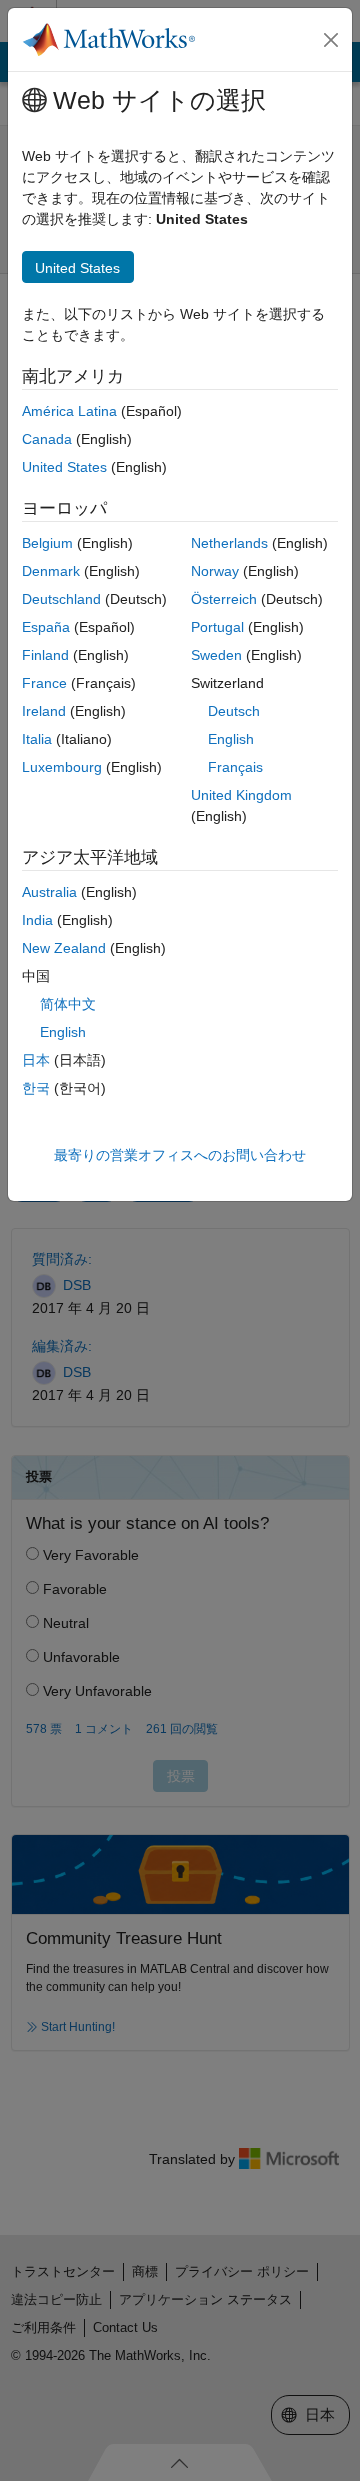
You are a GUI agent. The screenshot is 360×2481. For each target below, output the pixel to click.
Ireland (44, 711)
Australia (49, 892)
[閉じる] (331, 40)
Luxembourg (62, 767)
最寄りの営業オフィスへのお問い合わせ (180, 1155)
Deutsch (234, 711)
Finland (45, 655)
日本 (36, 1060)
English (231, 739)
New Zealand (64, 948)
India (37, 920)
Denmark (51, 571)
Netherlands (229, 543)
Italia (37, 739)
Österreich (224, 599)
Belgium (47, 543)
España (46, 627)
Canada (47, 439)
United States (64, 467)
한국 (36, 1088)
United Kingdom (241, 795)
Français (235, 767)
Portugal (217, 627)
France (44, 683)
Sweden (216, 655)
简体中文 (68, 1004)
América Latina (69, 411)
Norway (215, 571)
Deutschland (61, 599)
